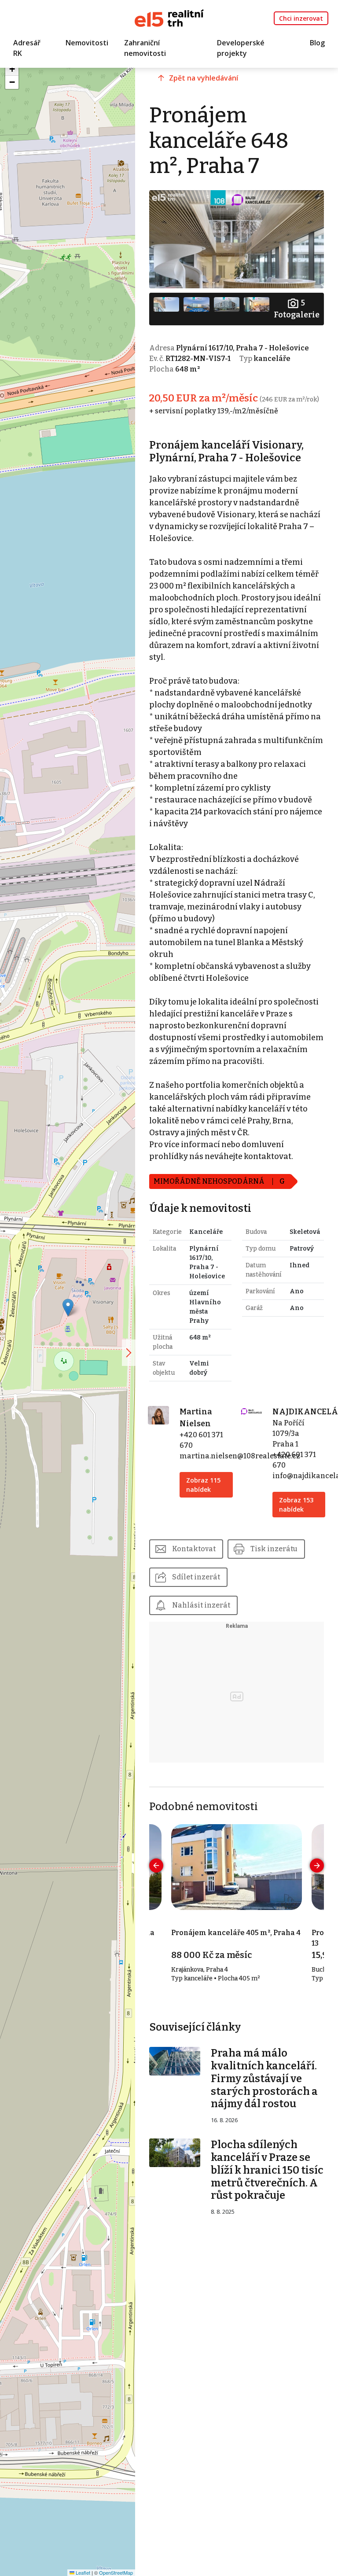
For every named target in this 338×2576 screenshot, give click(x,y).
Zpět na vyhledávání (204, 78)
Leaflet (82, 2572)
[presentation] (156, 1866)
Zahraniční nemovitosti (145, 48)
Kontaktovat (194, 1549)
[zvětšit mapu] (129, 1353)
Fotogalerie (297, 309)
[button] (68, 1308)
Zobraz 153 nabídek (296, 1505)
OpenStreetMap (116, 2572)
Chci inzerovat (301, 18)
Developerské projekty (241, 48)
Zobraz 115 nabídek (203, 1485)
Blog (317, 43)
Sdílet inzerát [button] (196, 1577)
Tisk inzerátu (274, 1549)
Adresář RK (27, 48)
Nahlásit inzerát (201, 1605)
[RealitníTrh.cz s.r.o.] (169, 17)
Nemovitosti (87, 43)
